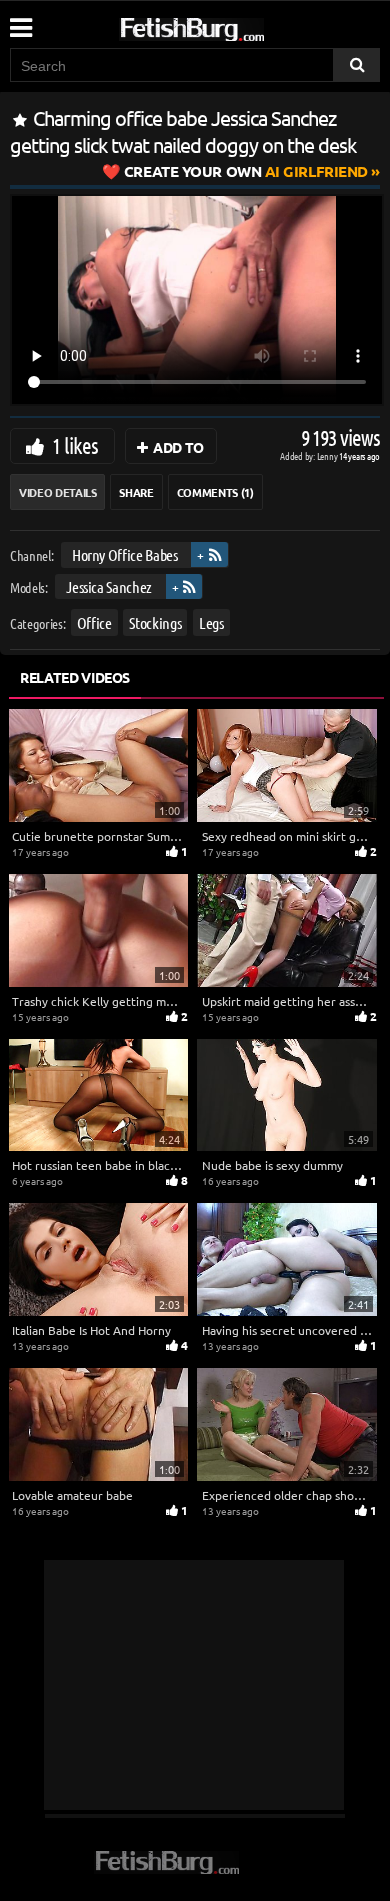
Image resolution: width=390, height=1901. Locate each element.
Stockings (155, 622)
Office (94, 622)
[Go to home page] (230, 25)
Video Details (57, 492)
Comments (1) (215, 492)
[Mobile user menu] (20, 21)
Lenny (328, 455)
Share (136, 492)
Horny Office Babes (125, 554)
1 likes (75, 445)
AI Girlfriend (246, 171)
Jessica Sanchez (109, 585)
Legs (211, 622)
